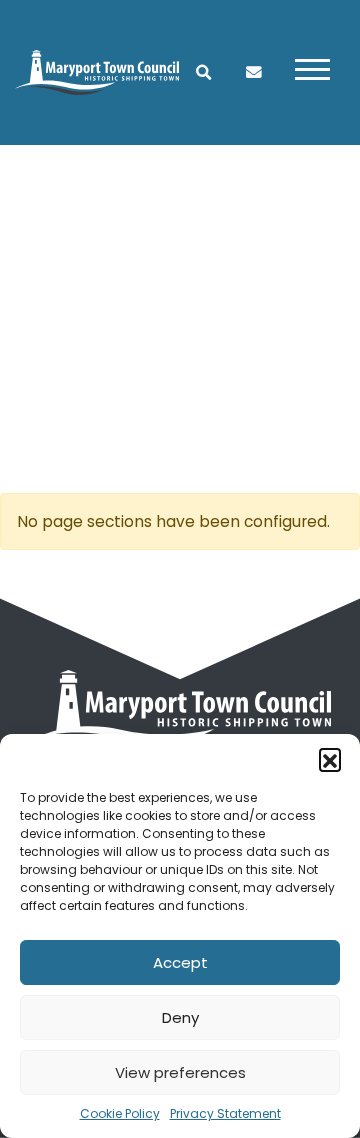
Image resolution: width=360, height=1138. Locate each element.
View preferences (180, 1072)
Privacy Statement (225, 1113)
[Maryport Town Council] (97, 71)
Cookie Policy (120, 1113)
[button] (330, 759)
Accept (180, 962)
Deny (180, 1017)
